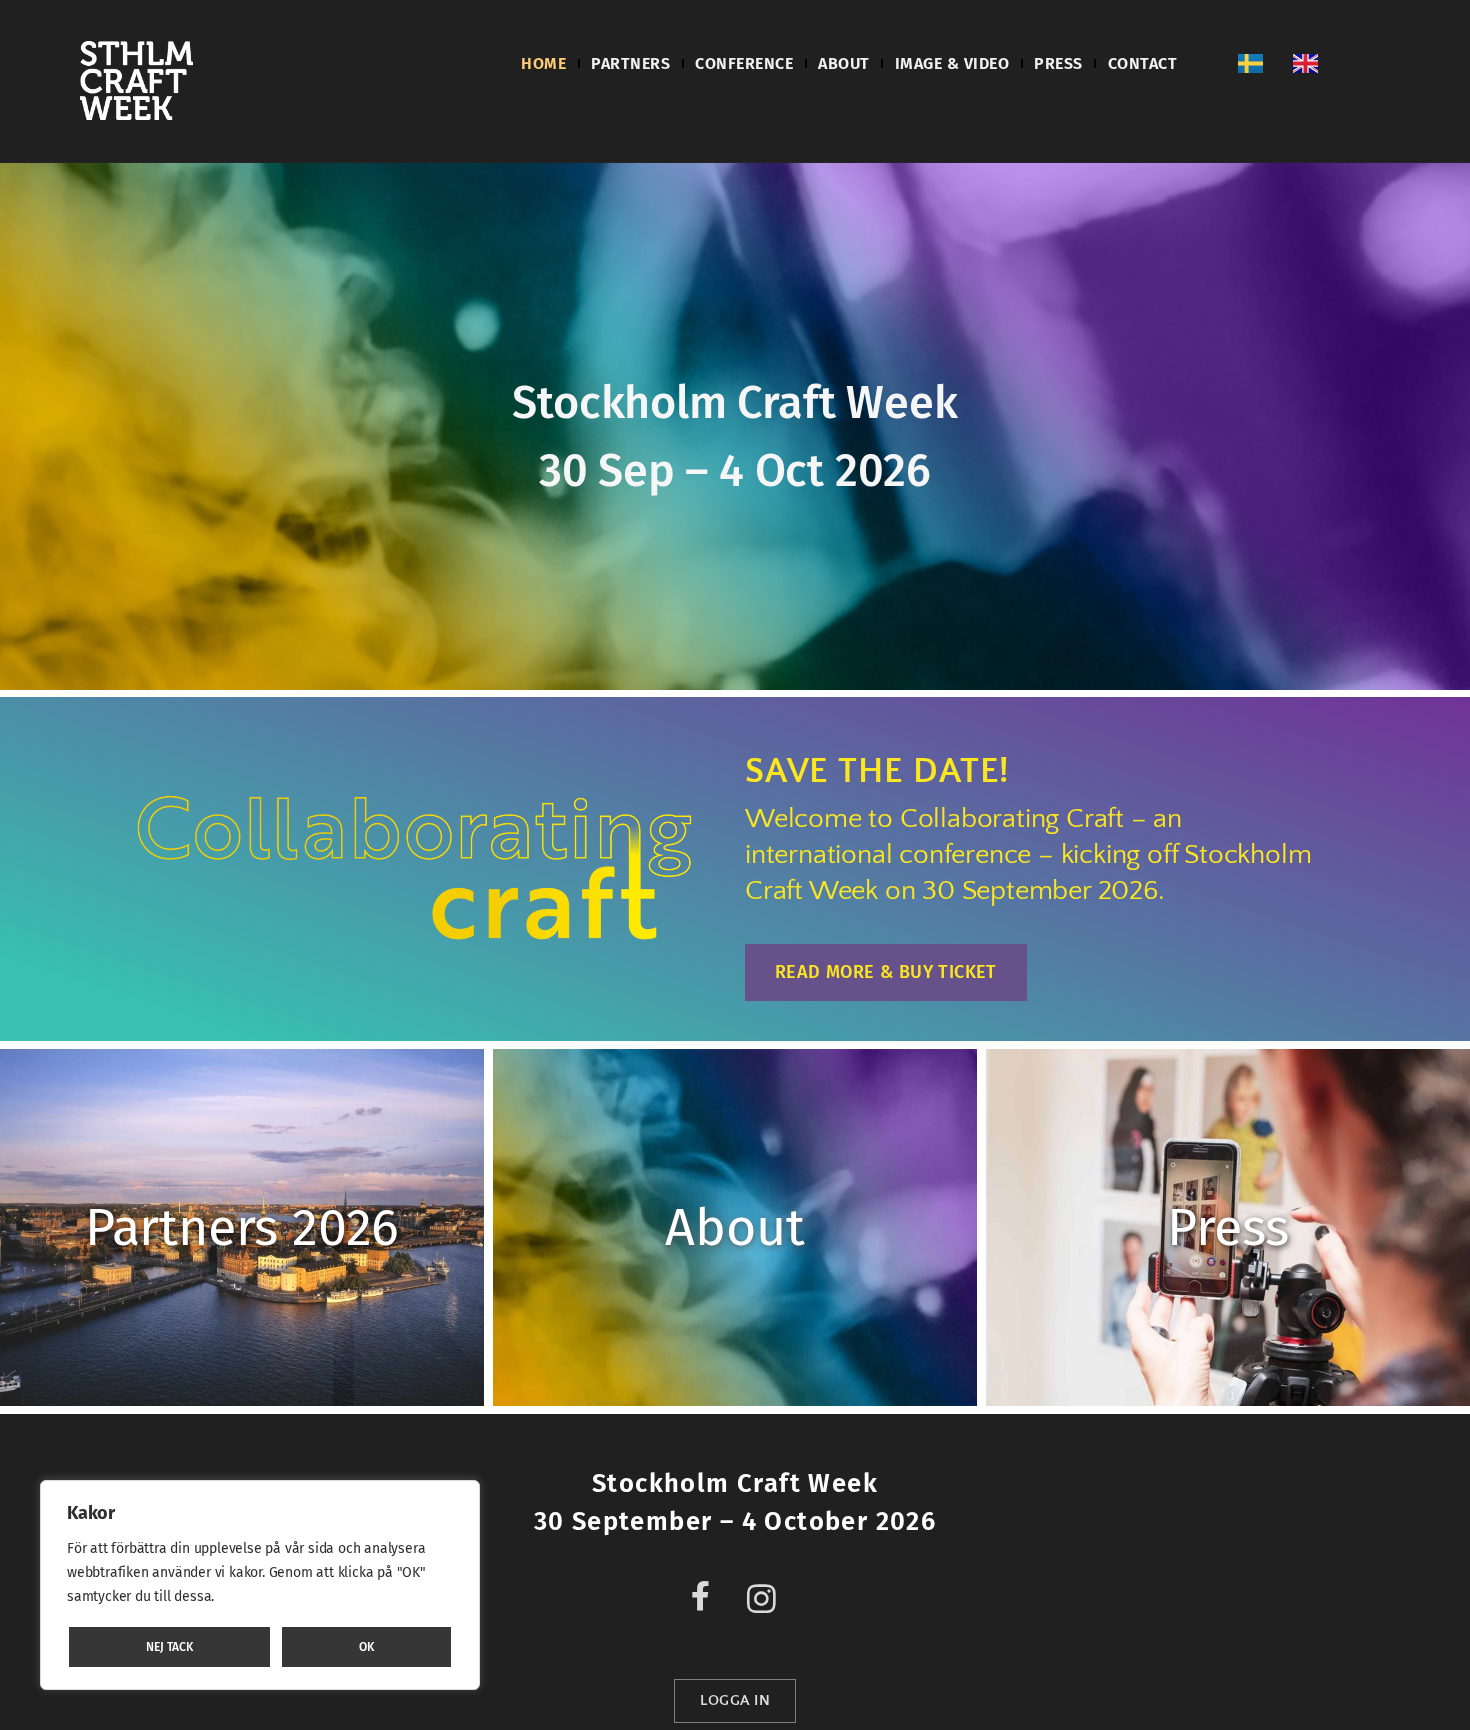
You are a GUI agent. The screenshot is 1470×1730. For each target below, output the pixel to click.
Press (1058, 63)
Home (543, 63)
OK (366, 1647)
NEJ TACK (169, 1647)
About (844, 63)
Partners (630, 63)
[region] (260, 1585)
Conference (744, 63)
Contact (1143, 63)
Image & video (952, 63)
